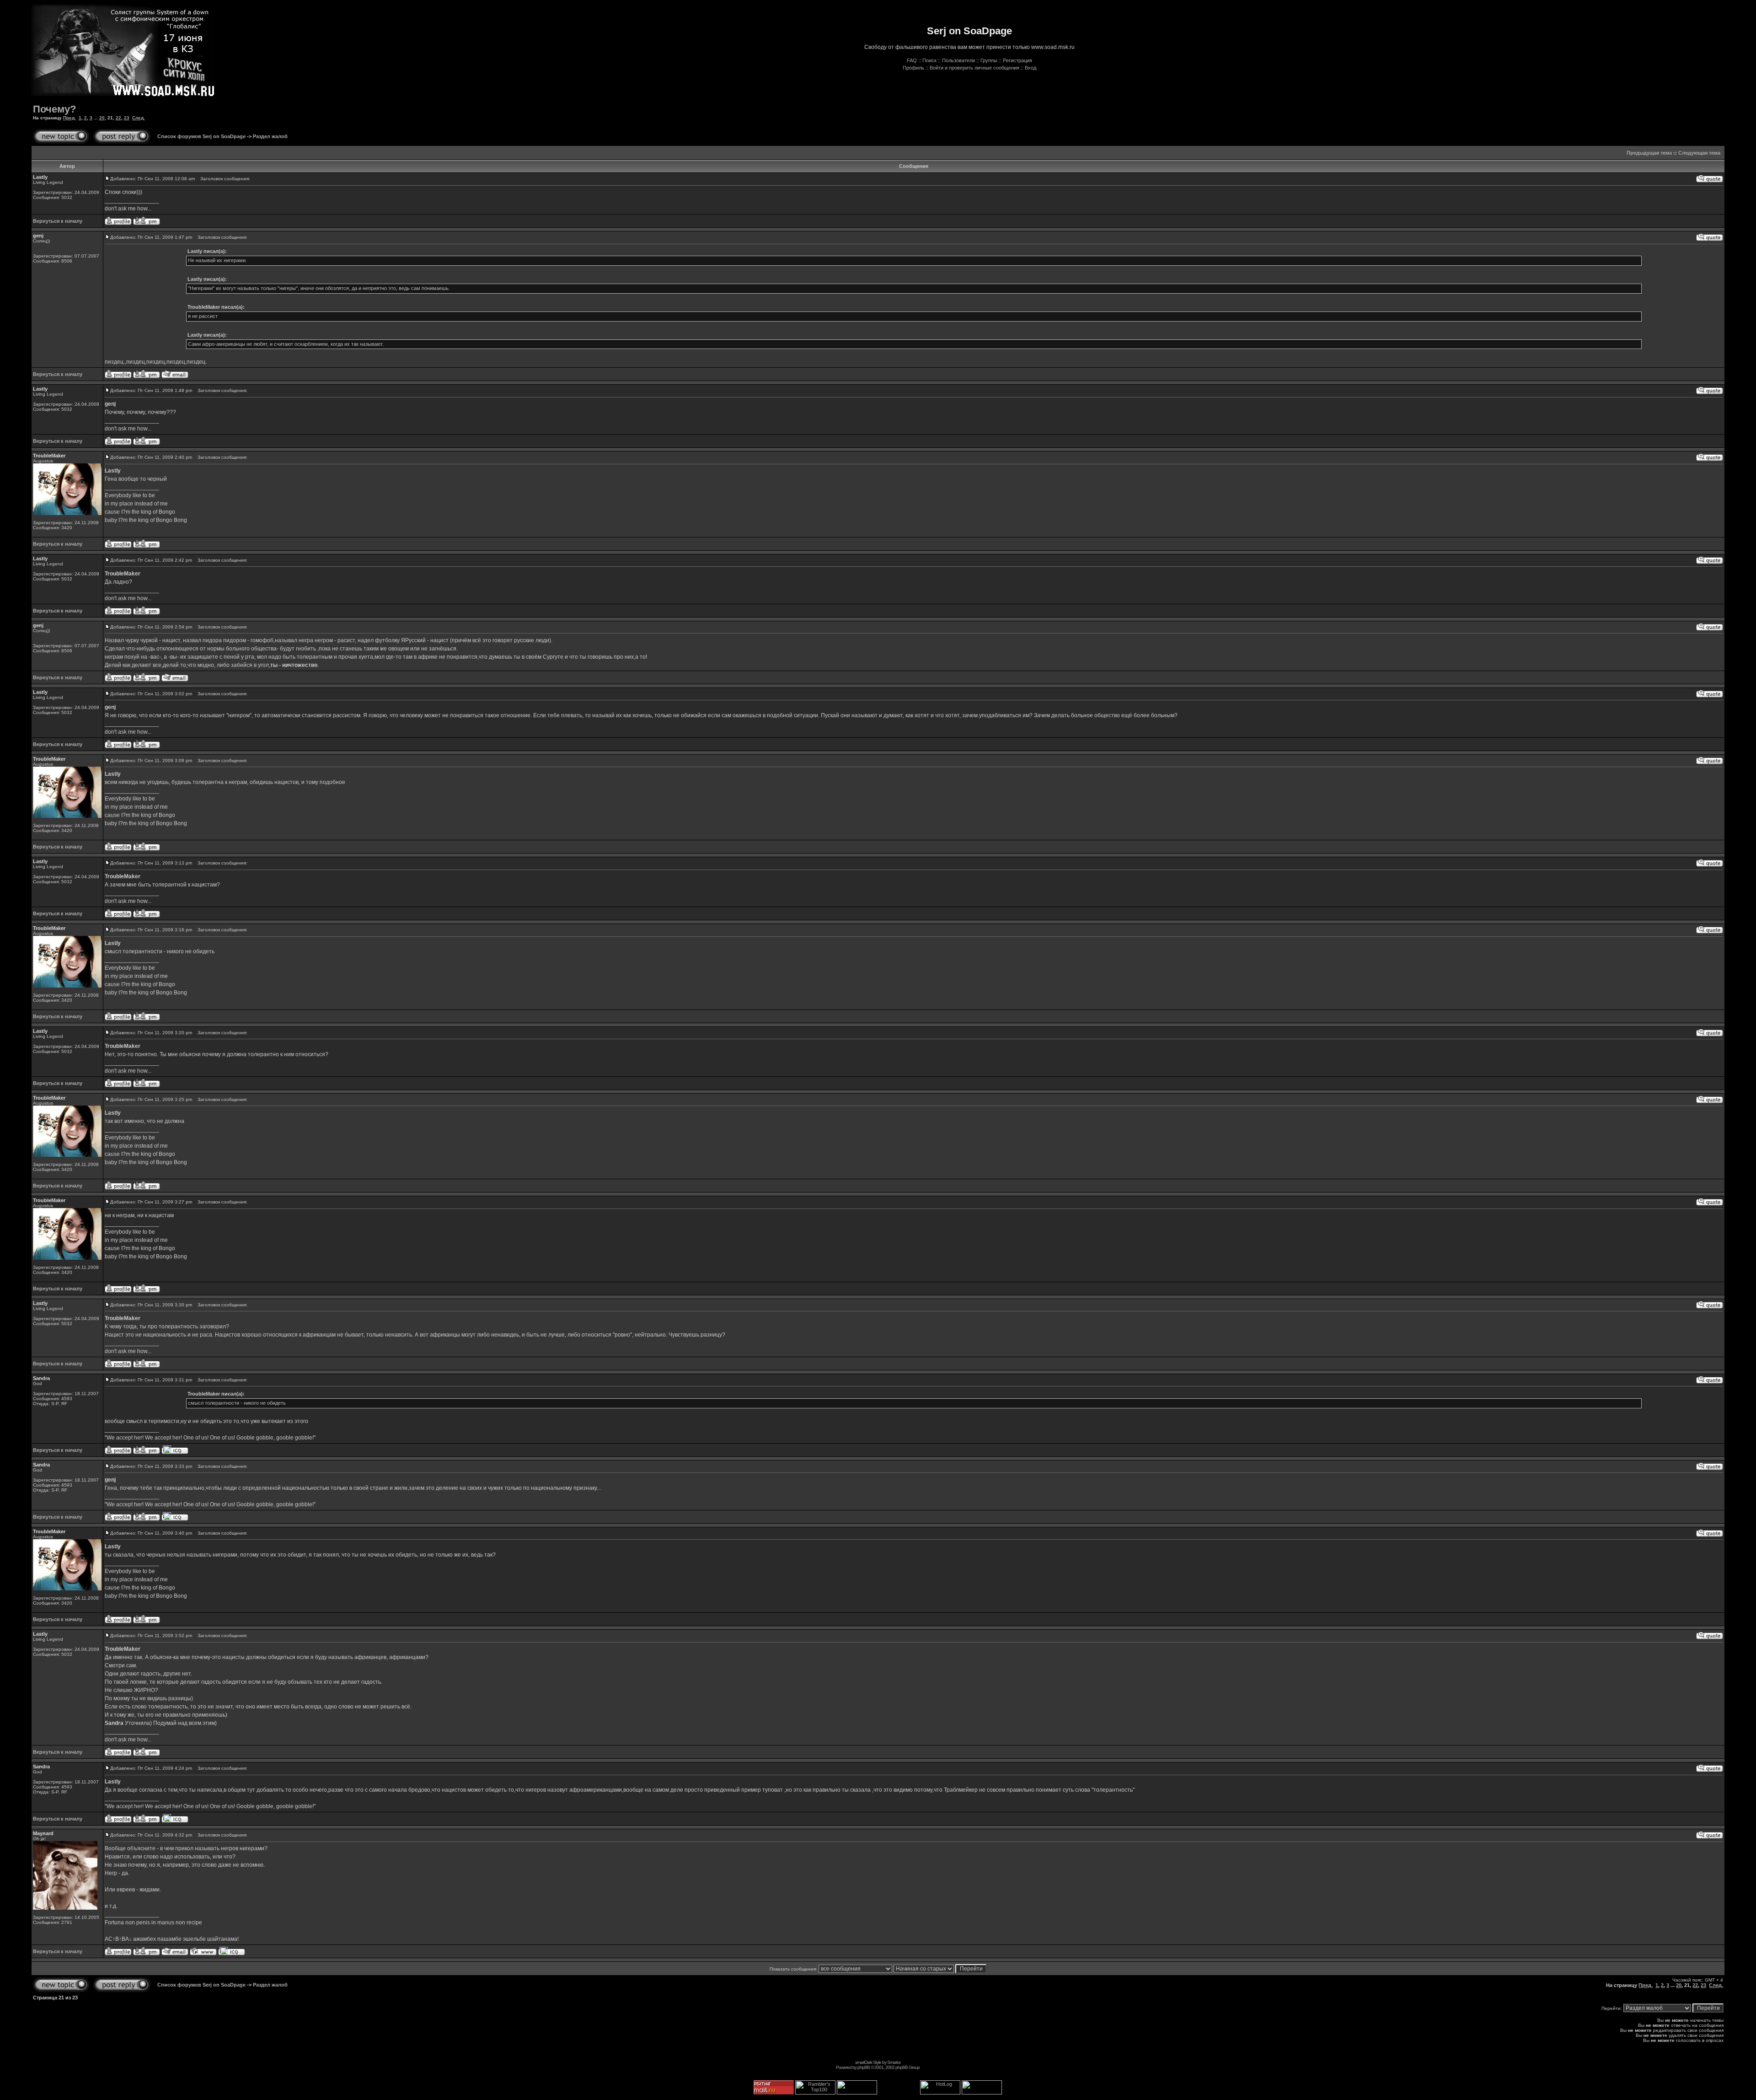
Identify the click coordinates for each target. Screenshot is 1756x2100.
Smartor (894, 2062)
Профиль (913, 68)
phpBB (864, 2067)
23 (127, 118)
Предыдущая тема (1649, 153)
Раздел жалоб (270, 136)
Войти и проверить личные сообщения (974, 68)
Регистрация (1017, 60)
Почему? (54, 109)
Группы (989, 60)
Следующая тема (1699, 153)
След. (139, 118)
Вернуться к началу (58, 221)
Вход (1031, 68)
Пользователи (958, 60)
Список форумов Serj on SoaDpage (201, 136)
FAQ (912, 60)
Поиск (929, 60)
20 (102, 118)
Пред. (70, 118)
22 (118, 118)
